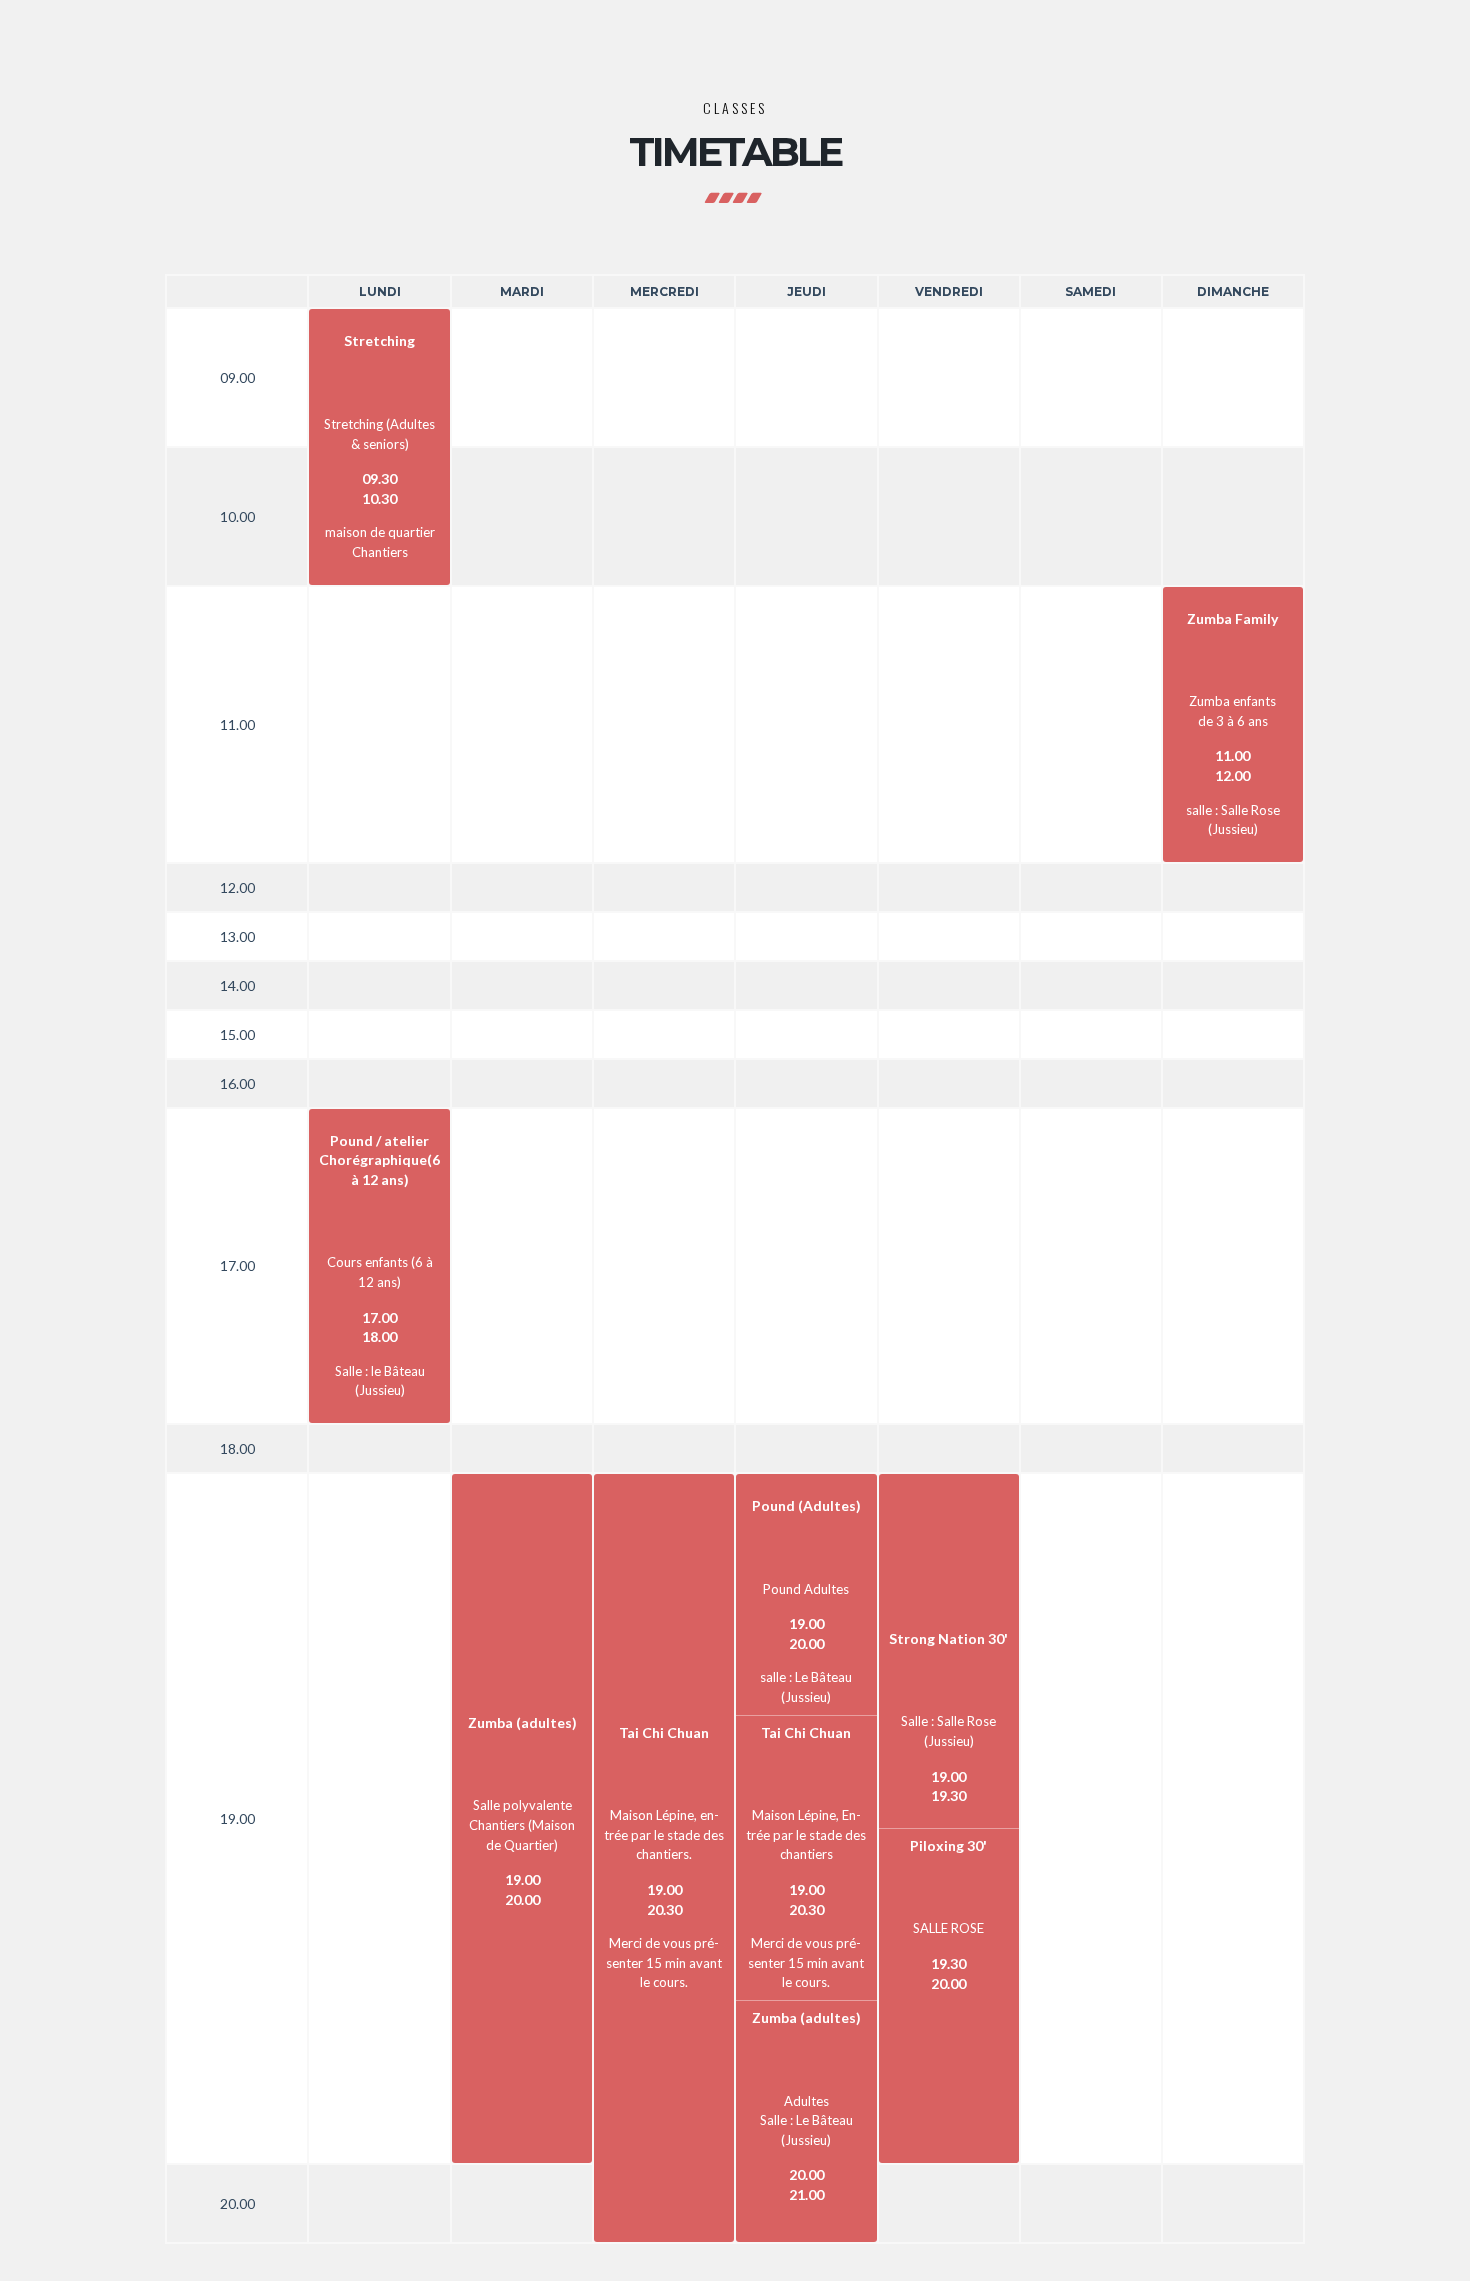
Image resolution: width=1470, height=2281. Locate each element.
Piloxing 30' (948, 1845)
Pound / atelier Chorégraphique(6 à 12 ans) (379, 1160)
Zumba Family (1232, 618)
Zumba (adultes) (522, 1722)
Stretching (379, 340)
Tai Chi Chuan (664, 1732)
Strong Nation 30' (948, 1638)
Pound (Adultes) (806, 1505)
